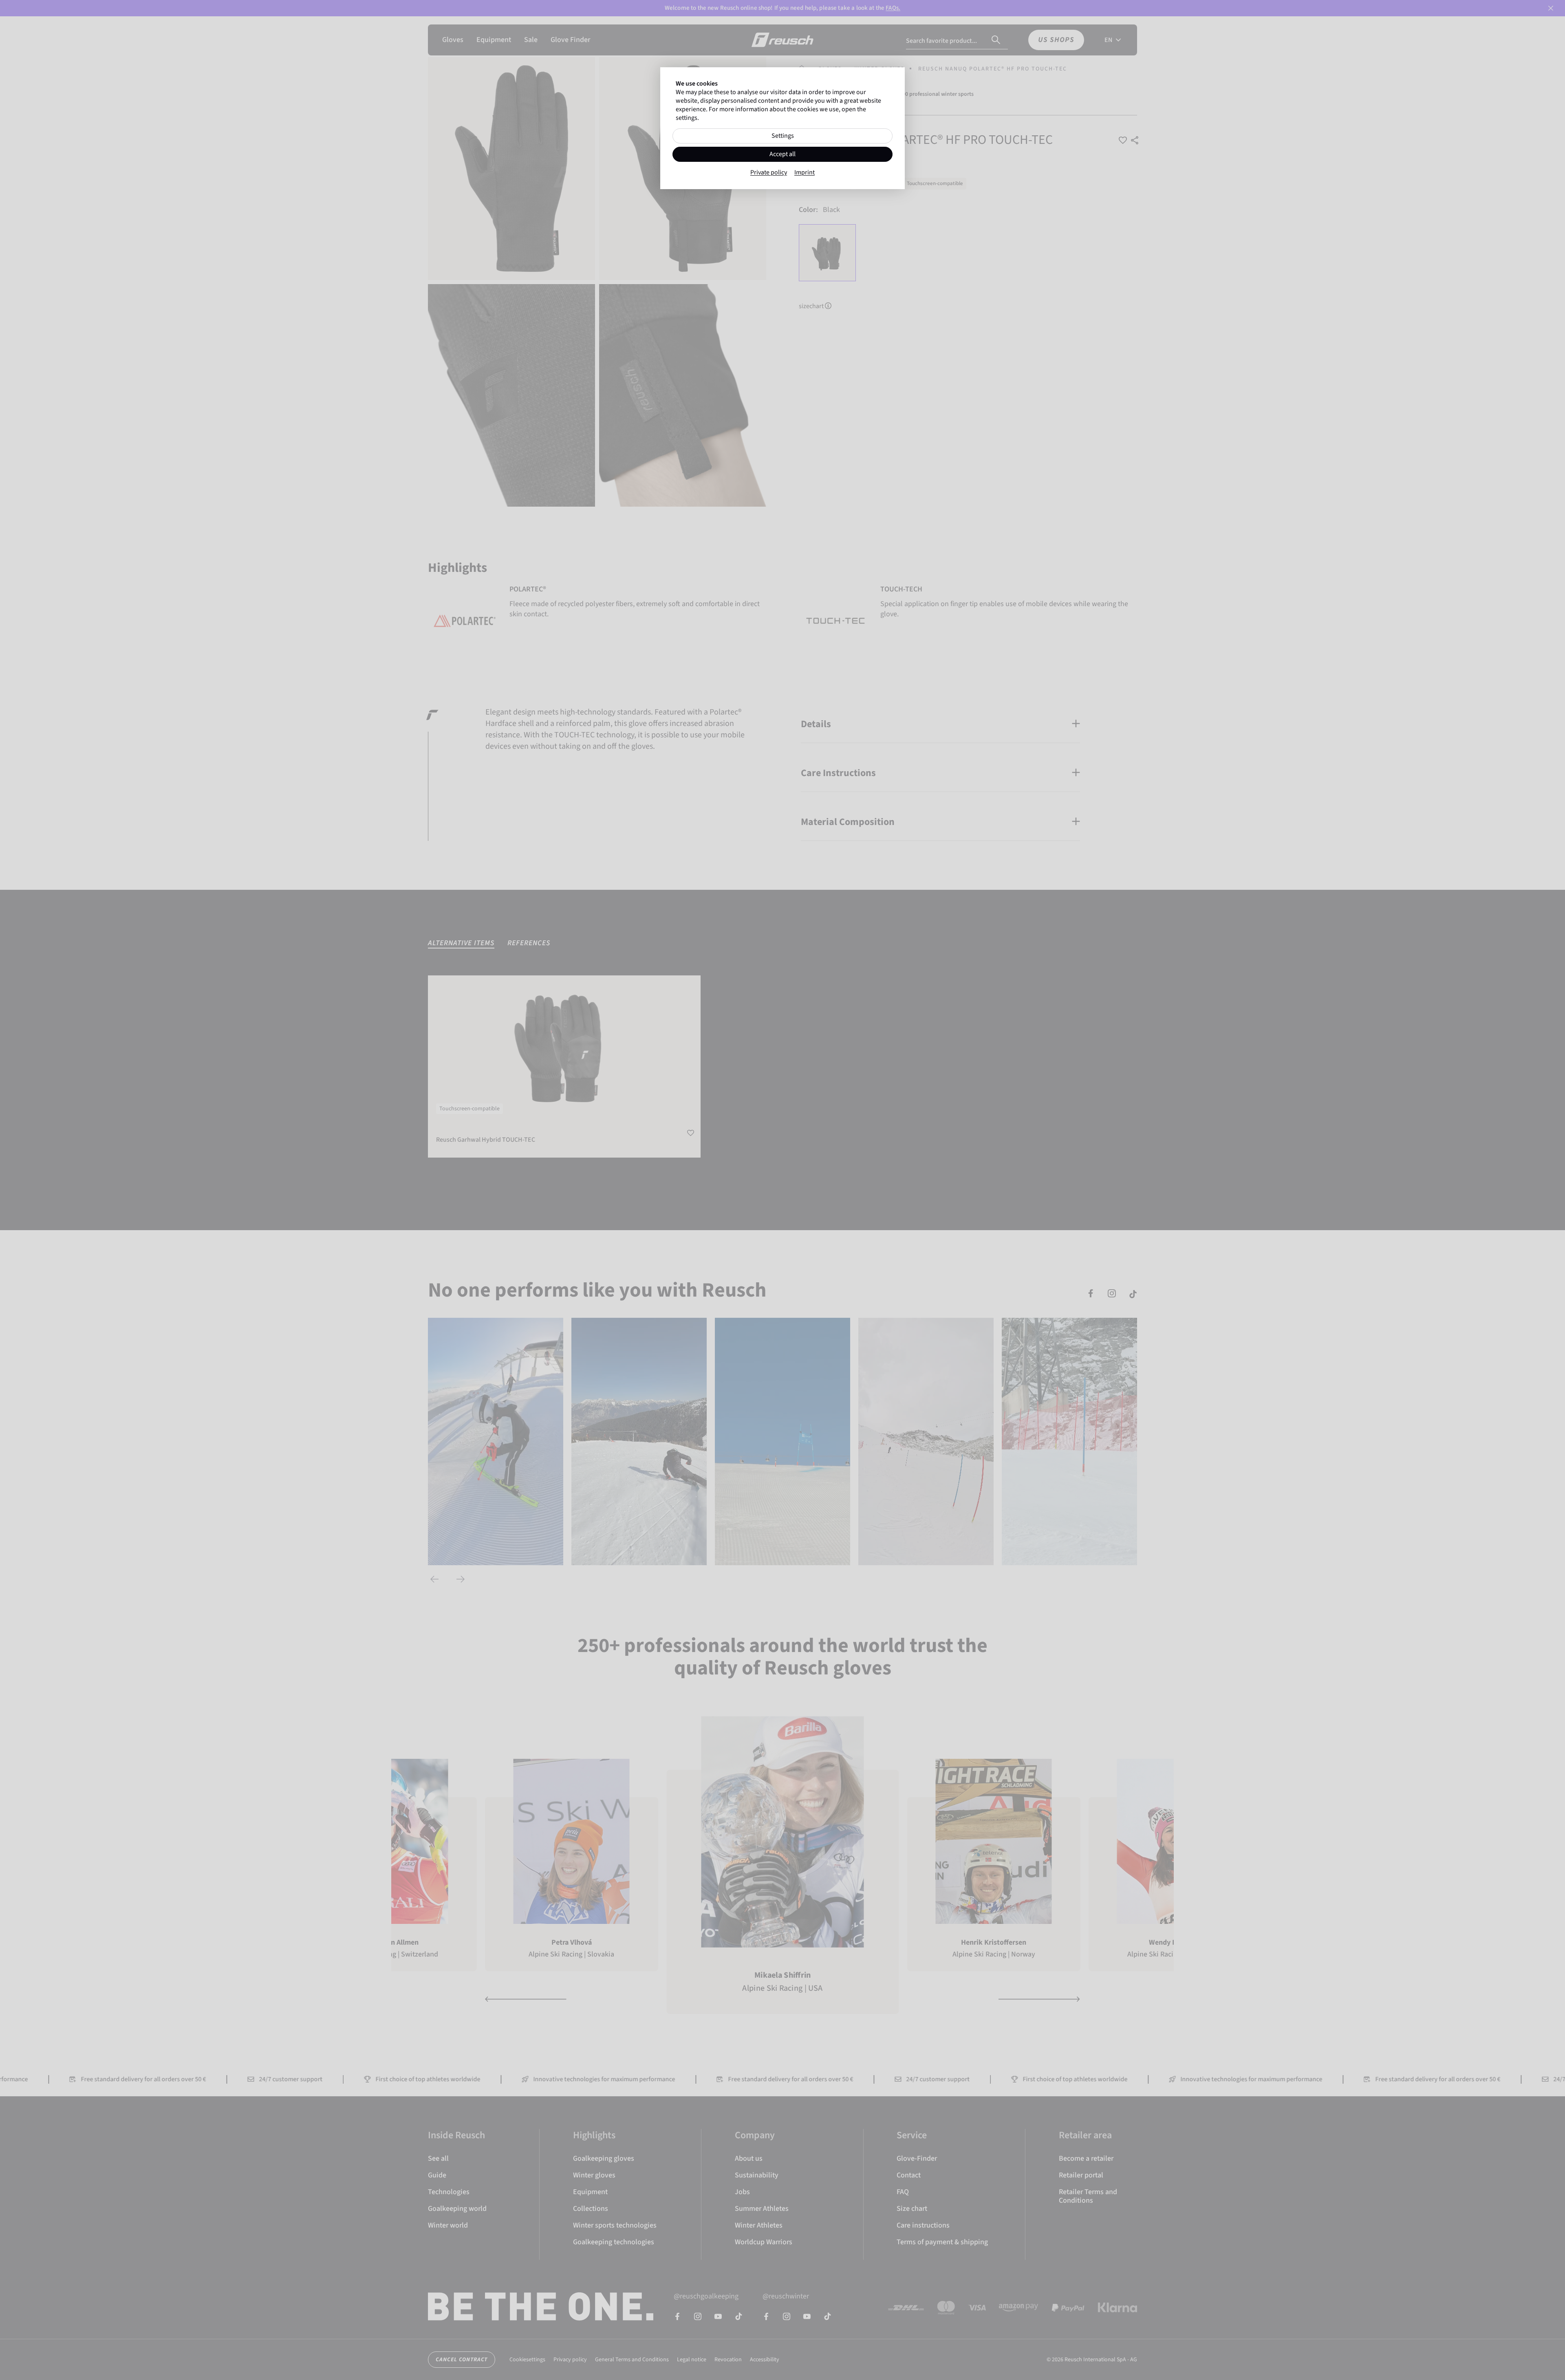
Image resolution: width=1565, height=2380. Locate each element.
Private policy (769, 173)
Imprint (805, 173)
